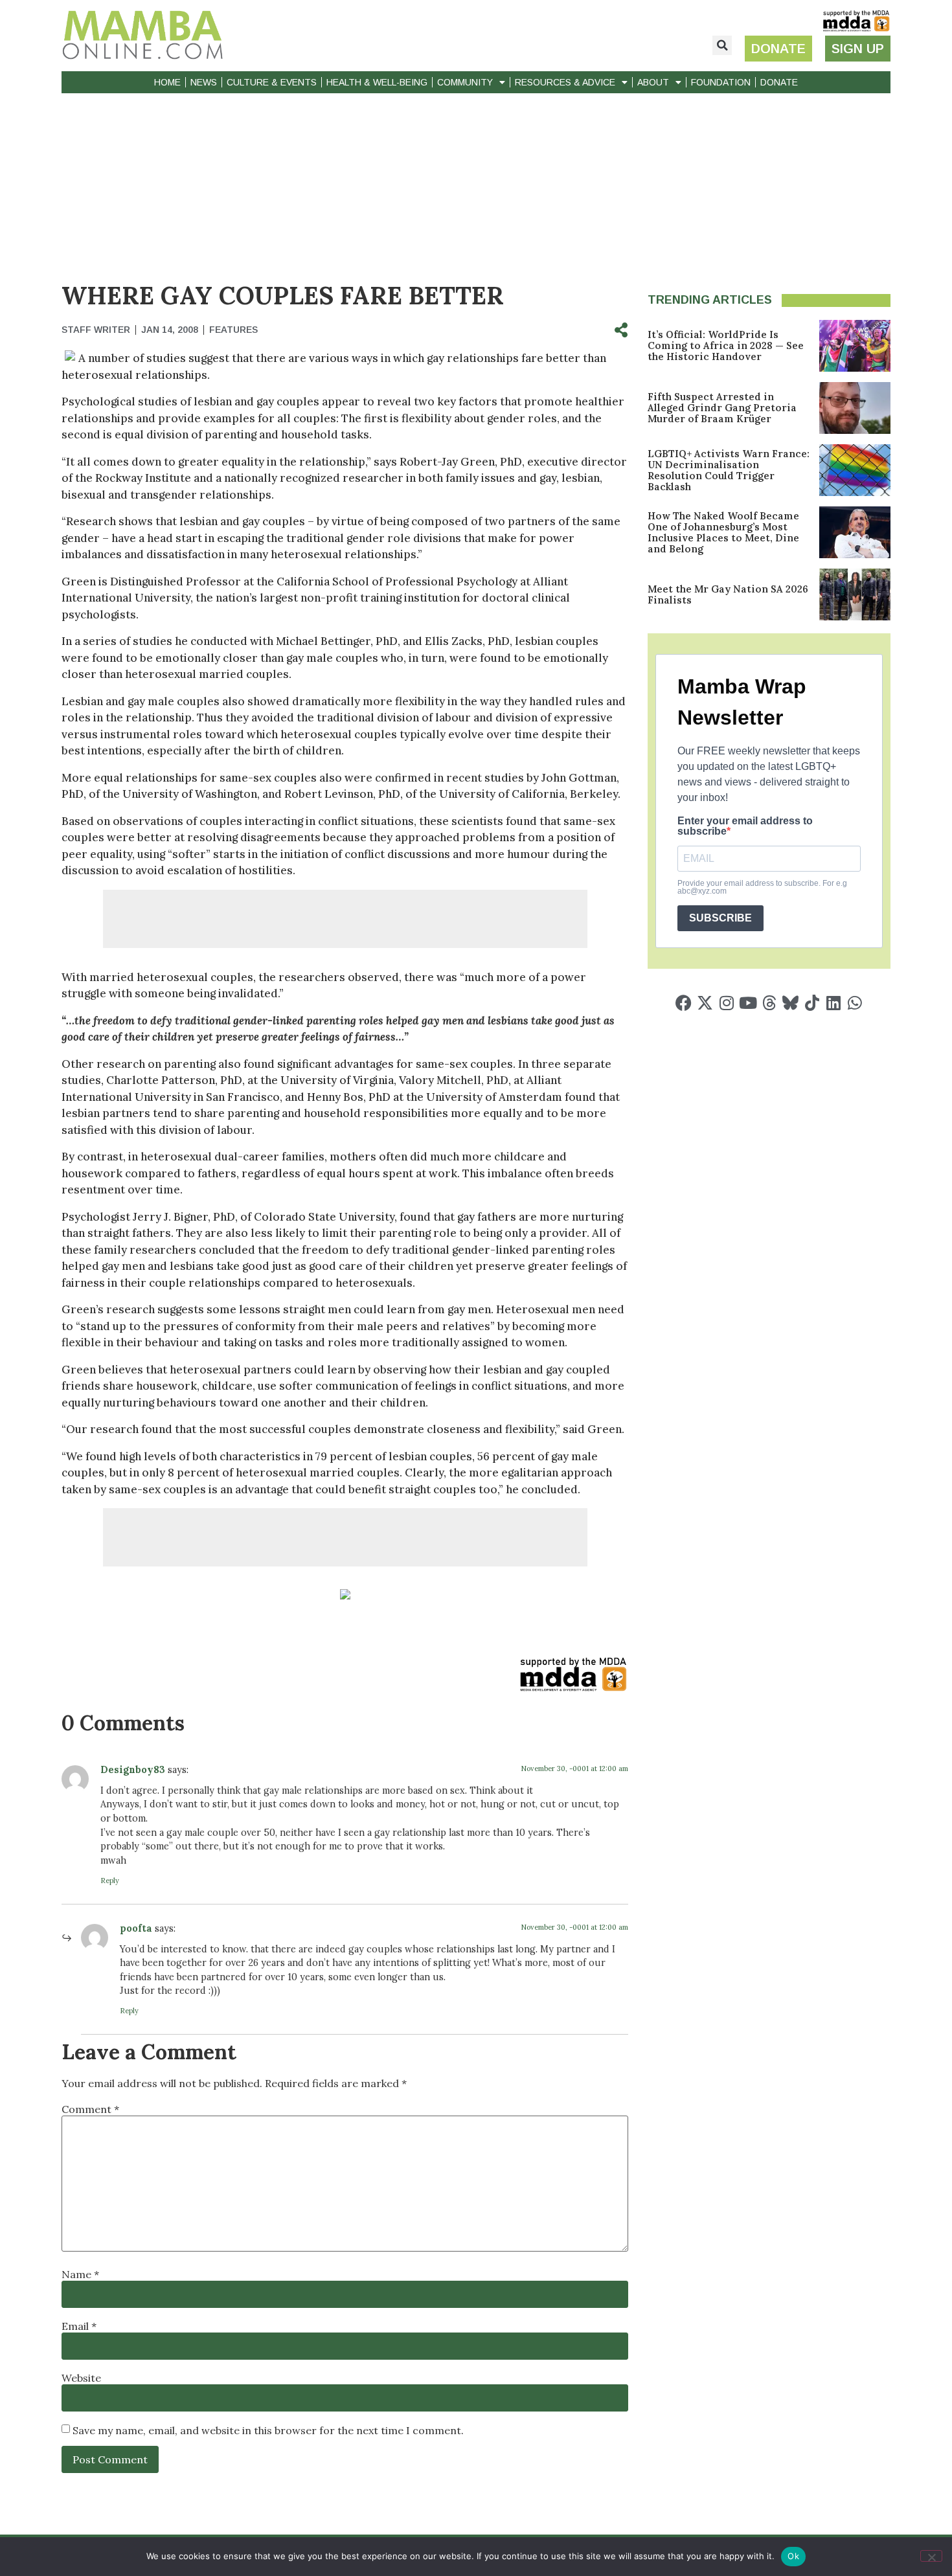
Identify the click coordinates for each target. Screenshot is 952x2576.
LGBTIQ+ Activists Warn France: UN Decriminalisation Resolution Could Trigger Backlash (729, 470)
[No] (931, 2556)
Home (167, 82)
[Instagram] (726, 1003)
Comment (90, 2109)
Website (81, 2378)
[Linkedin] (833, 1003)
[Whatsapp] (855, 1003)
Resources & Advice (565, 82)
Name (80, 2274)
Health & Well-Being (377, 82)
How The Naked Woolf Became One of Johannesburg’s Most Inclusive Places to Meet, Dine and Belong (723, 532)
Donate (779, 82)
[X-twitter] (705, 1003)
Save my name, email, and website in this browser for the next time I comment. (268, 2430)
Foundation (721, 82)
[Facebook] (684, 1003)
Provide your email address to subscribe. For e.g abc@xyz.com (762, 887)
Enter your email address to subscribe (745, 826)
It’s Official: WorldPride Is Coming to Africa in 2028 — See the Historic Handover (726, 345)
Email (79, 2326)
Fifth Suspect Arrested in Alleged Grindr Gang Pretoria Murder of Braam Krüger (722, 408)
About (653, 82)
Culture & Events (272, 82)
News (204, 82)
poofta (136, 1928)
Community (465, 82)
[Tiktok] (812, 1003)
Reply (110, 1881)
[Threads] (769, 1003)
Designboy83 (133, 1770)
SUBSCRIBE (720, 918)
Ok (793, 2556)
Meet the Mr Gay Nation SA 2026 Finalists (728, 594)
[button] (722, 45)
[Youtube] (748, 1003)
